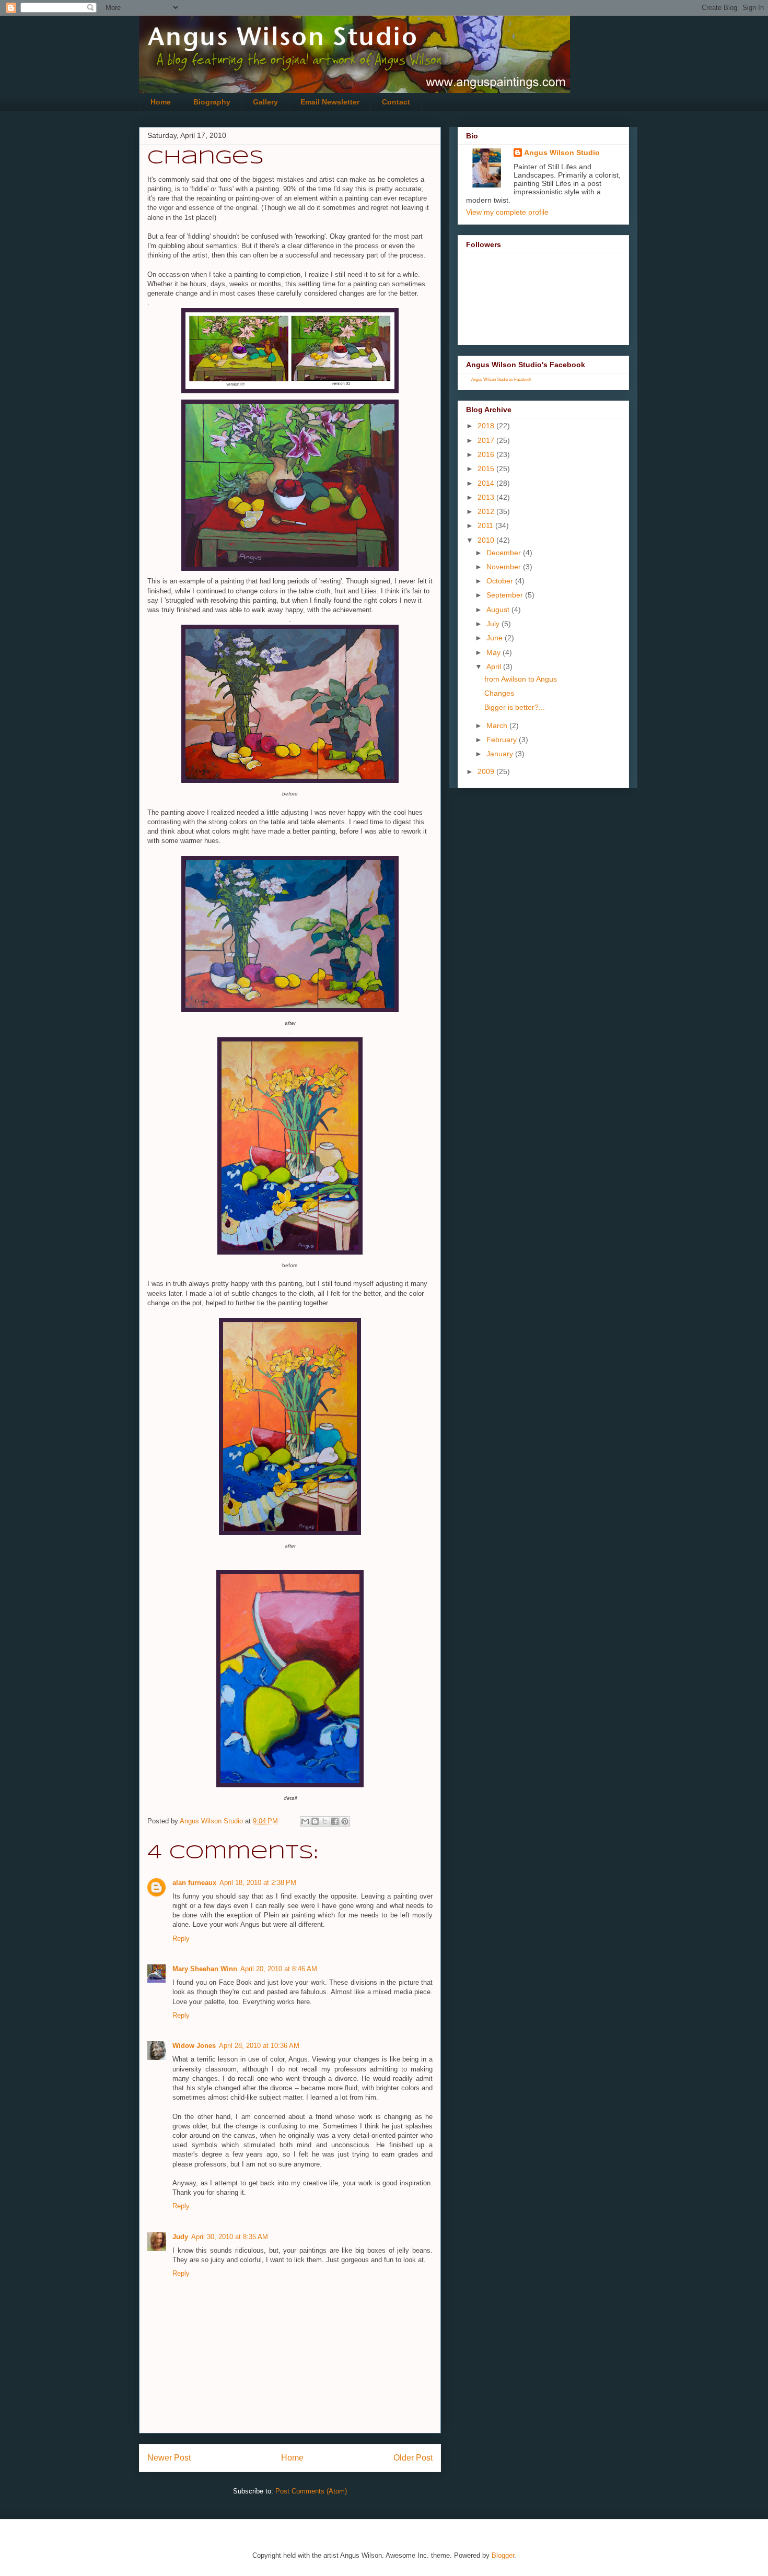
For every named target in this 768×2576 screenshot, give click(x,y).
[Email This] (305, 1821)
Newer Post (169, 2458)
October (501, 581)
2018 (487, 426)
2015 (487, 469)
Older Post (413, 2458)
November (505, 567)
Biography (212, 102)
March (498, 725)
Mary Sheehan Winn (205, 1969)
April (495, 666)
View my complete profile (507, 212)
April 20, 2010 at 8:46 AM (279, 1969)
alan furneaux (194, 1883)
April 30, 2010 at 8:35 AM (230, 2237)
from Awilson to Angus (521, 679)
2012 (487, 511)
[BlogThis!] (315, 1821)
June (496, 638)
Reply (181, 1939)
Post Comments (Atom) (311, 2491)
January (501, 754)
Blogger (503, 2555)
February (503, 740)
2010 (487, 540)
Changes (499, 693)
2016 (487, 454)
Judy (180, 2237)
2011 (486, 525)
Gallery (265, 102)
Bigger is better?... (515, 707)
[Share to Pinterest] (345, 1821)
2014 (487, 483)
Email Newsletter (330, 102)
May (494, 652)
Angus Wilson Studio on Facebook (501, 379)
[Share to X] (325, 1821)
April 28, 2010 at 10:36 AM (259, 2046)
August (499, 610)
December (505, 553)
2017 (487, 440)
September (506, 595)
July (494, 624)
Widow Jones (194, 2046)
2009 (487, 771)
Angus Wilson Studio (562, 153)
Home (161, 102)
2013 (487, 497)
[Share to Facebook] (335, 1821)
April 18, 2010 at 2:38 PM (258, 1883)
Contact (396, 102)
